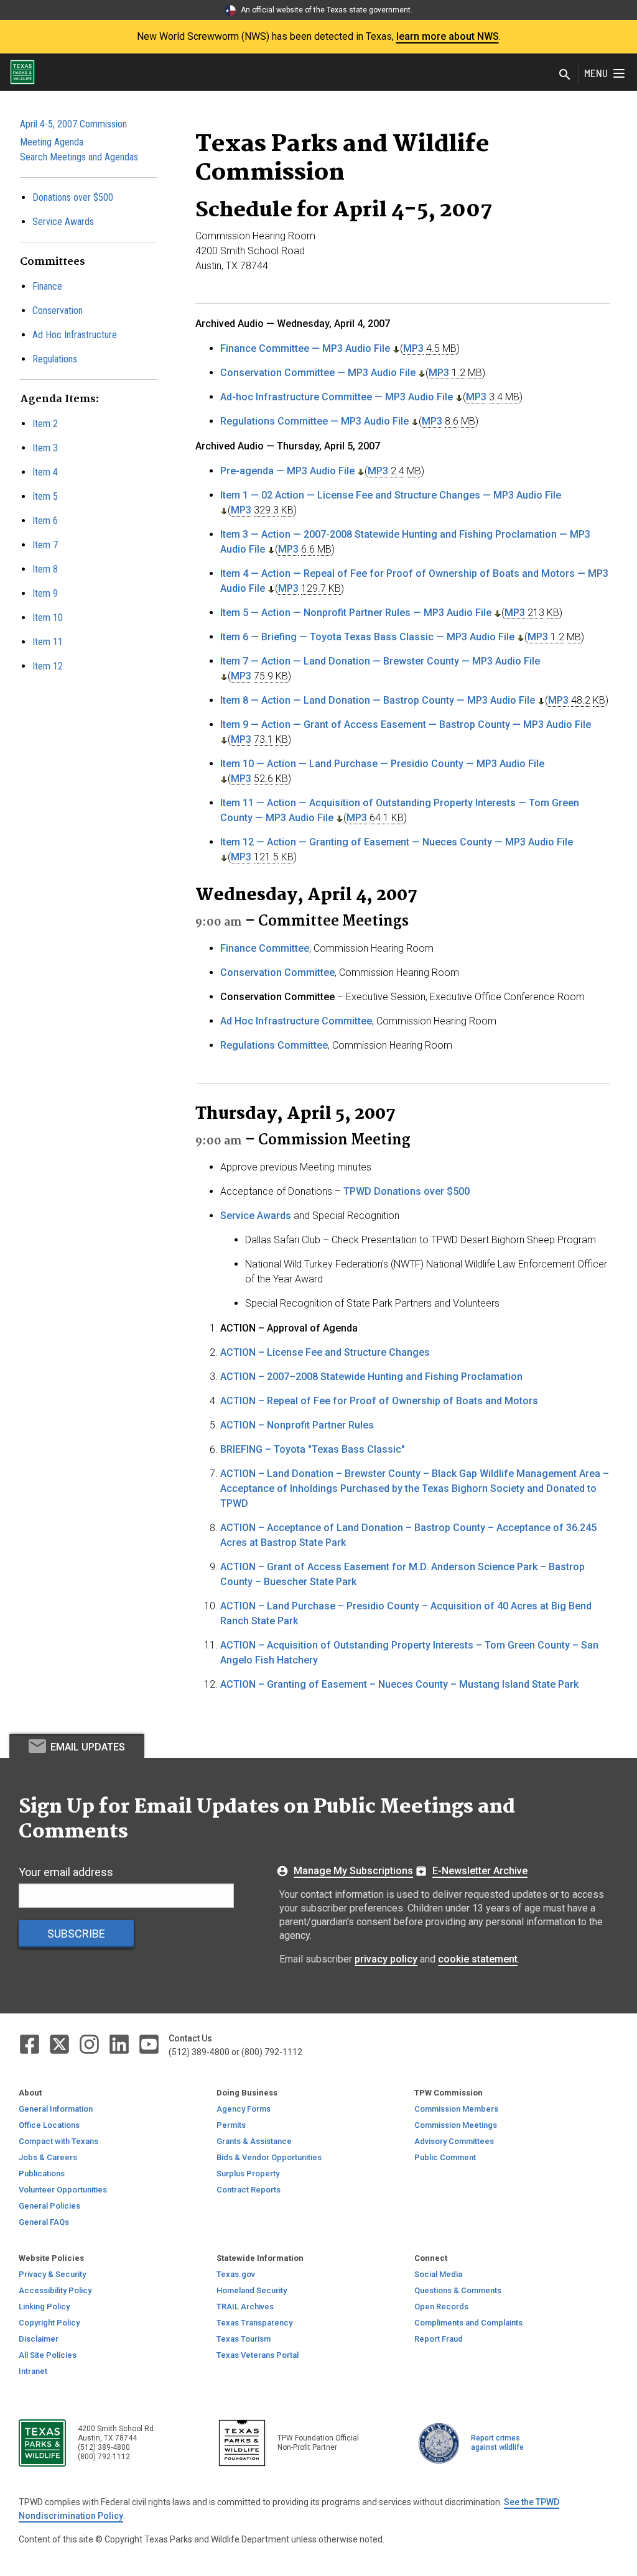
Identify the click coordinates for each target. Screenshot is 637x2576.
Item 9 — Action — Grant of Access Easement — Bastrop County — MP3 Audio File (406, 724)
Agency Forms (244, 2109)
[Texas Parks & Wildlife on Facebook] (30, 2044)
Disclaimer (39, 2339)
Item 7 (45, 545)
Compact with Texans (58, 2141)
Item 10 (48, 618)
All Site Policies (48, 2355)
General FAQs (44, 2222)
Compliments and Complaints (468, 2323)
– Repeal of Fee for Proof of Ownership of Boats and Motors (379, 1401)
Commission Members (456, 2109)
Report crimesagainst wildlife (497, 2443)
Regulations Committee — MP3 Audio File (314, 421)
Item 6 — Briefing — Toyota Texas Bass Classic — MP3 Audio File (367, 637)
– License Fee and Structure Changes (325, 1352)
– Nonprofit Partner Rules (297, 1425)
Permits (231, 2125)
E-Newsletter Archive (480, 1871)
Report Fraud (439, 2339)
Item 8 (45, 569)
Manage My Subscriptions (353, 1871)
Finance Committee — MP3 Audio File (305, 348)
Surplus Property (248, 2173)
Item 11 (48, 642)
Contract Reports (249, 2190)
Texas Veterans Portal (258, 2355)
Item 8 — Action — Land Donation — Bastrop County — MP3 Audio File (378, 700)
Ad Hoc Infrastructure (75, 335)
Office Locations (49, 2125)
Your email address (66, 1872)
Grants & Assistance (254, 2141)
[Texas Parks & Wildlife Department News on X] (60, 2044)
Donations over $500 (73, 197)
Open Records (441, 2307)
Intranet (33, 2371)
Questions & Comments (458, 2290)
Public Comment (445, 2157)
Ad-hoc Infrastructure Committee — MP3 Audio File (337, 397)
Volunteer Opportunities (63, 2190)
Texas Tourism (244, 2339)
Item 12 (48, 666)
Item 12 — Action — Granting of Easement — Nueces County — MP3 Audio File (397, 842)
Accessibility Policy (55, 2290)
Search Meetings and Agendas (79, 157)
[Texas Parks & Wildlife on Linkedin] (120, 2044)
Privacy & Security (52, 2274)
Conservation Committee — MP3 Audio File (318, 373)
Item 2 (45, 424)
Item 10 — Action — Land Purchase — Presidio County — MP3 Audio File (382, 764)
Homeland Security (252, 2290)
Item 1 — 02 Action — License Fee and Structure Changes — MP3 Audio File (391, 495)
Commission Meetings (456, 2125)
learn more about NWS (448, 36)
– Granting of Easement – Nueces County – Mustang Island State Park (399, 1684)
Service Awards (63, 222)
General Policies (49, 2206)
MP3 (413, 348)
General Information (56, 2109)
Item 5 (45, 496)
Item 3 (45, 448)
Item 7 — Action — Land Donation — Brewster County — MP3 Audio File (380, 661)
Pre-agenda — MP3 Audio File (287, 471)
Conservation (58, 310)
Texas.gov (236, 2274)
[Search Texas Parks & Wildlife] (565, 76)
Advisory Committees (454, 2141)
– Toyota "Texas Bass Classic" (313, 1449)
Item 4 (45, 472)
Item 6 (45, 521)
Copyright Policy (49, 2323)
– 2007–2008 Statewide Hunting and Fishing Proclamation (371, 1377)
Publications (42, 2173)
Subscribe (76, 1934)
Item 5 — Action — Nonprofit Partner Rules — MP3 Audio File (356, 613)
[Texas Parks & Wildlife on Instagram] (90, 2044)
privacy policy (386, 1959)
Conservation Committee (277, 973)
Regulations (55, 359)
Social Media (438, 2274)
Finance (47, 286)
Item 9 (45, 593)
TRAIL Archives (245, 2307)
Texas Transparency (254, 2323)
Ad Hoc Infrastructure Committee (296, 1021)
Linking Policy (44, 2307)
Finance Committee (265, 948)
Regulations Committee (274, 1045)
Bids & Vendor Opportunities (269, 2157)
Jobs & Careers (48, 2157)
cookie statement (478, 1959)
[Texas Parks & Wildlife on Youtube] (149, 2044)
